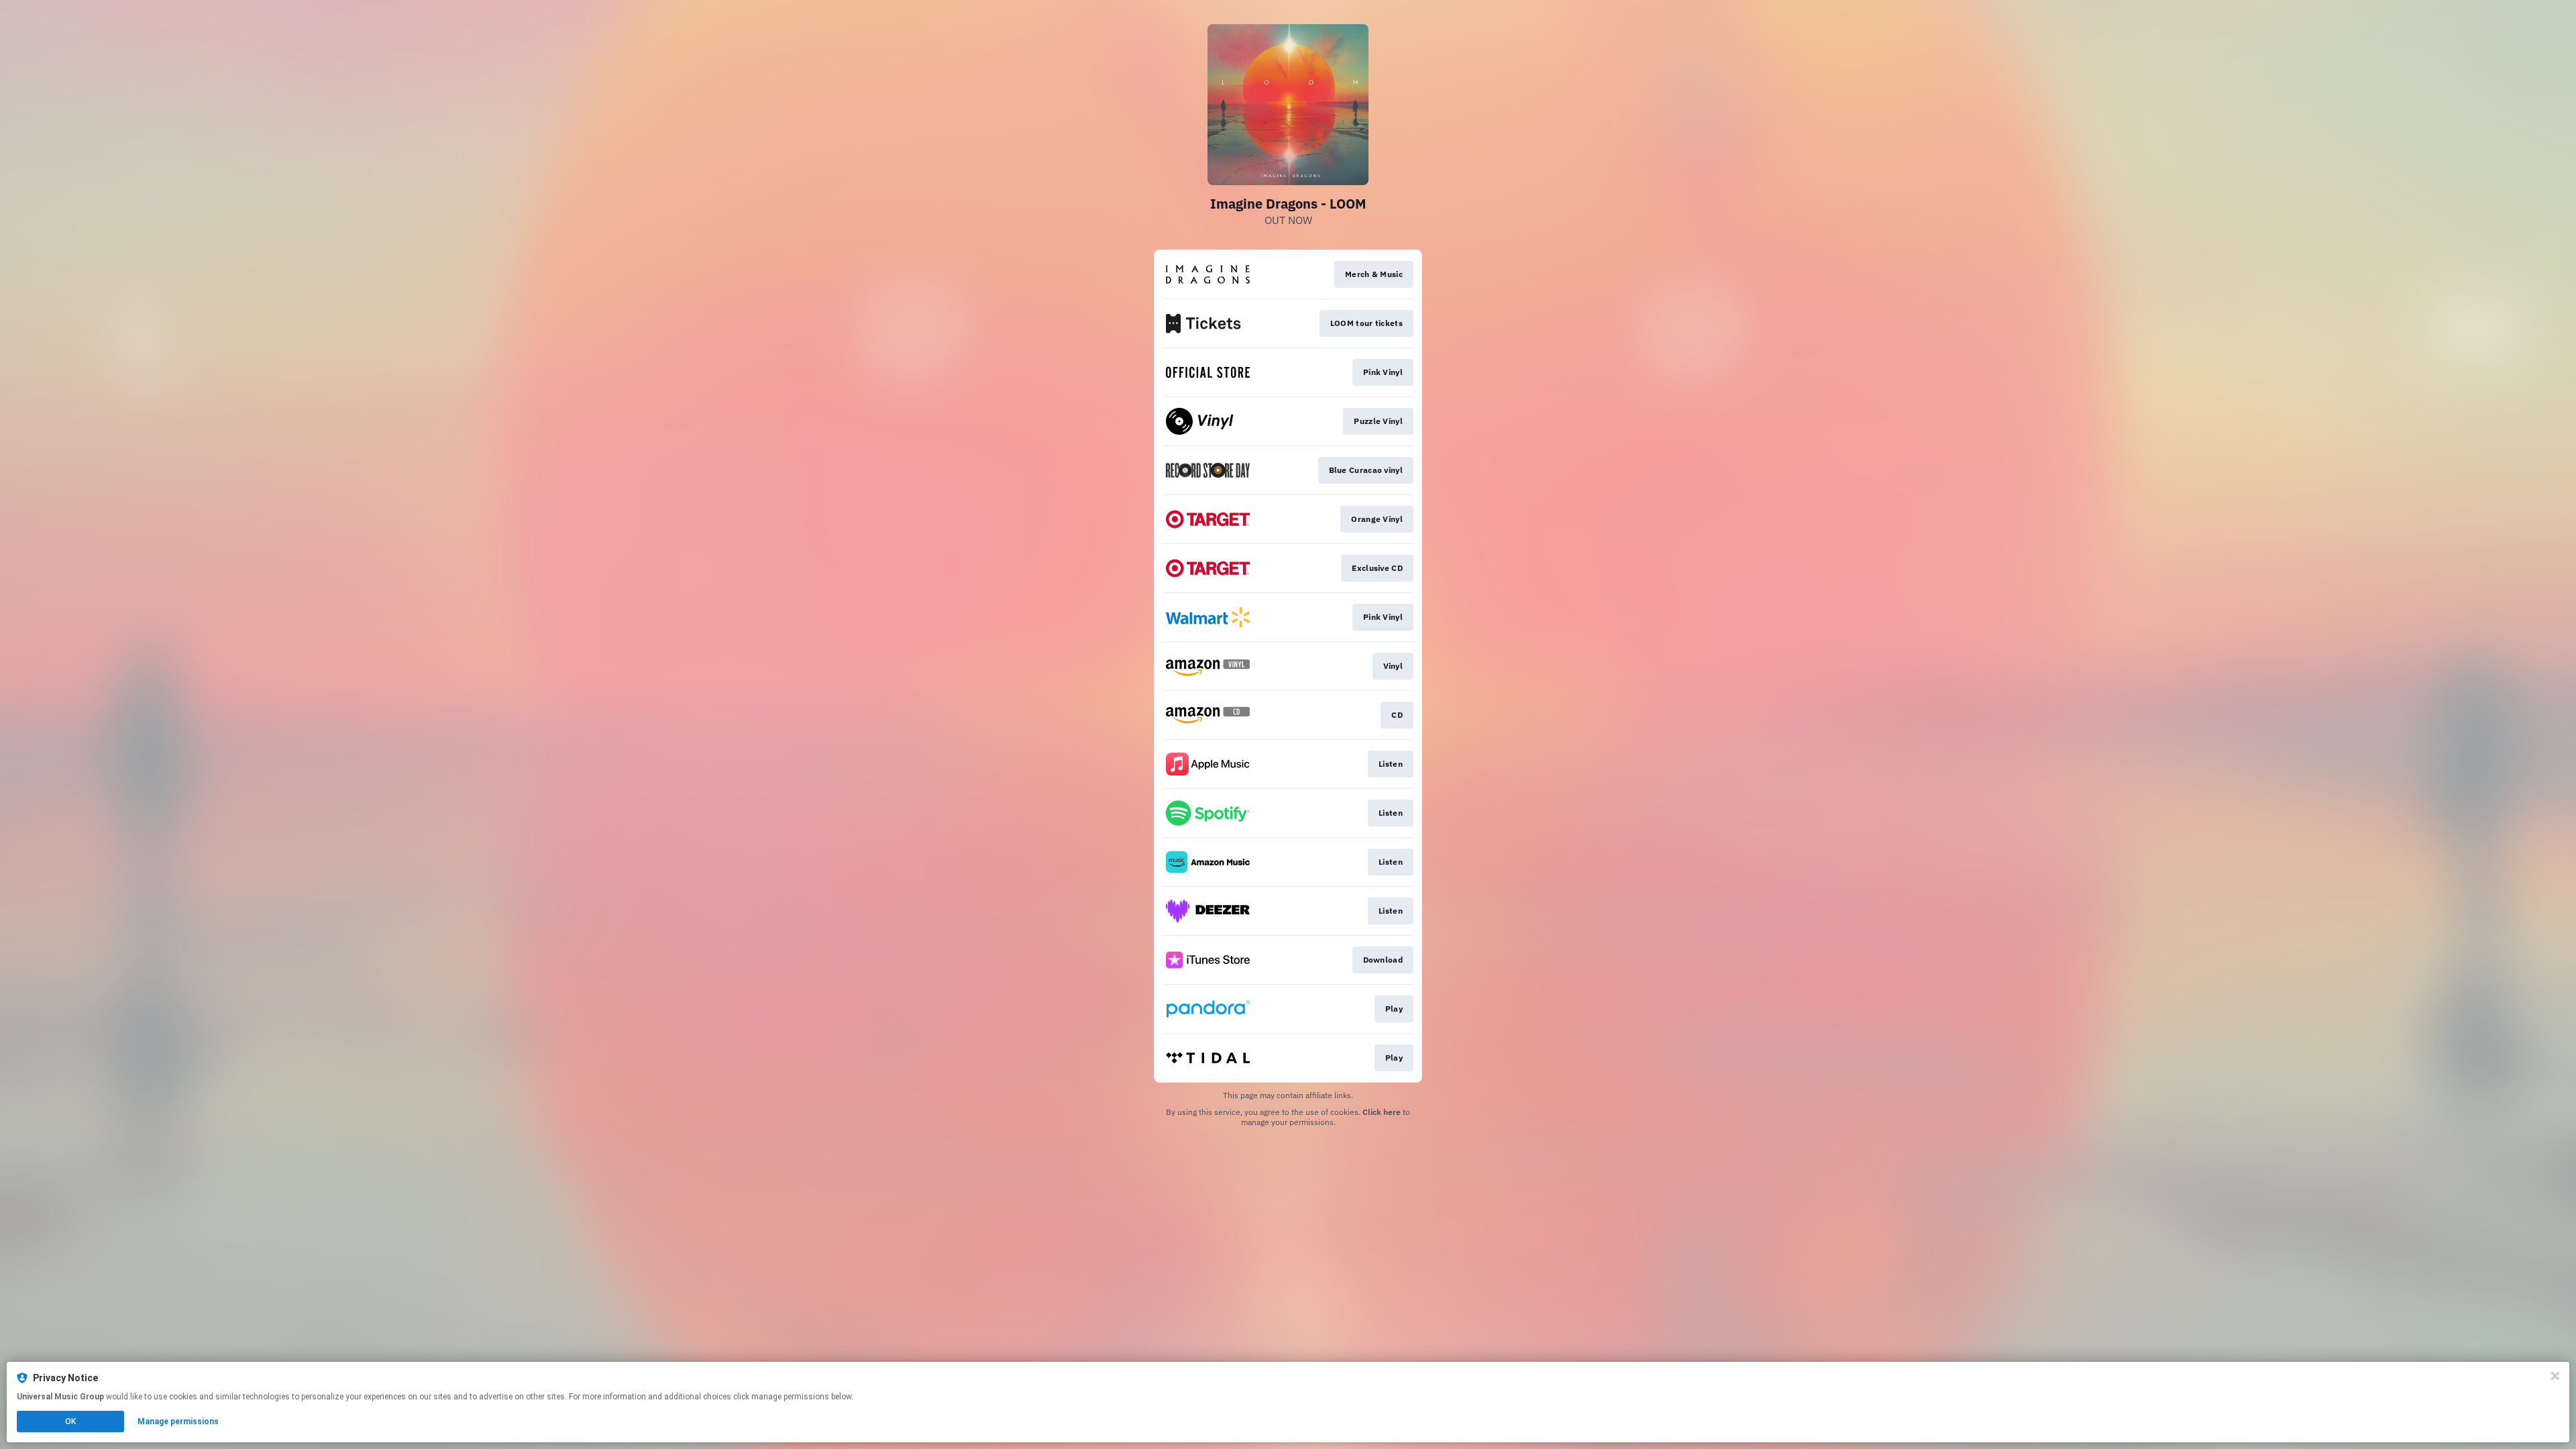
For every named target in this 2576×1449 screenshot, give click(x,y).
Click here (1382, 1112)
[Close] (2555, 1376)
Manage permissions (178, 1421)
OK (70, 1421)
